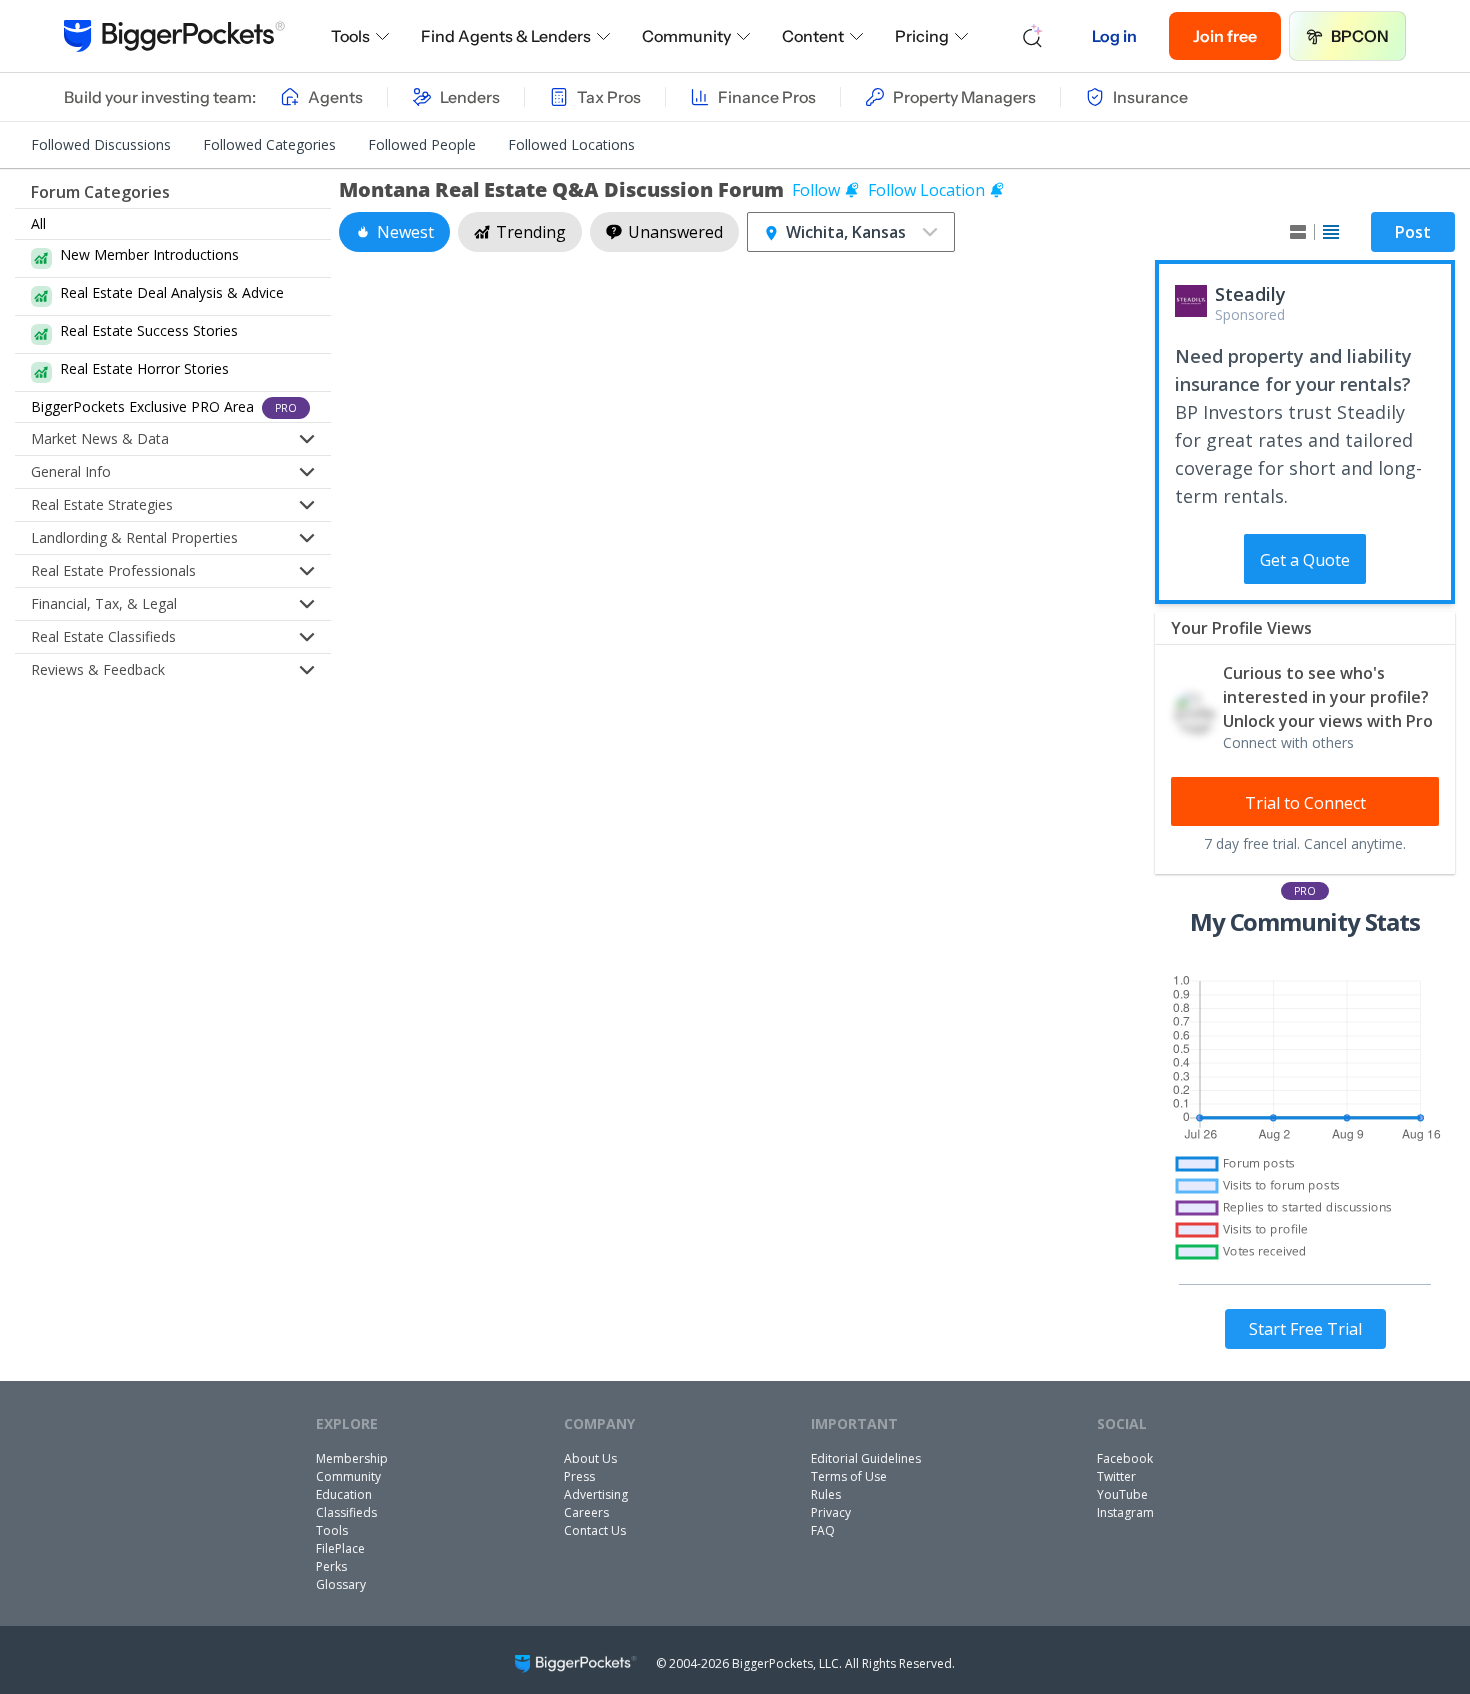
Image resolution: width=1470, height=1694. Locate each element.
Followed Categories (269, 144)
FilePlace (340, 1548)
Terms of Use (849, 1476)
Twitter (1116, 1476)
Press (579, 1476)
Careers (586, 1512)
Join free (1225, 36)
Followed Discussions (101, 144)
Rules (826, 1494)
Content (813, 36)
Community (686, 36)
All (38, 223)
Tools (350, 36)
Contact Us (595, 1530)
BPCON (1360, 36)
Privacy (831, 1512)
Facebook (1125, 1458)
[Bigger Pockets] (174, 36)
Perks (331, 1566)
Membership (352, 1458)
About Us (590, 1458)
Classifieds (346, 1512)
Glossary (341, 1584)
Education (344, 1494)
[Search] (1033, 36)
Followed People (422, 144)
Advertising (596, 1494)
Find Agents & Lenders (506, 36)
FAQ (823, 1530)
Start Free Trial (1305, 1329)
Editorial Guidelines (866, 1458)
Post (1413, 232)
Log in (1114, 36)
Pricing (922, 36)
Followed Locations (571, 144)
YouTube (1122, 1494)
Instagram (1125, 1512)
